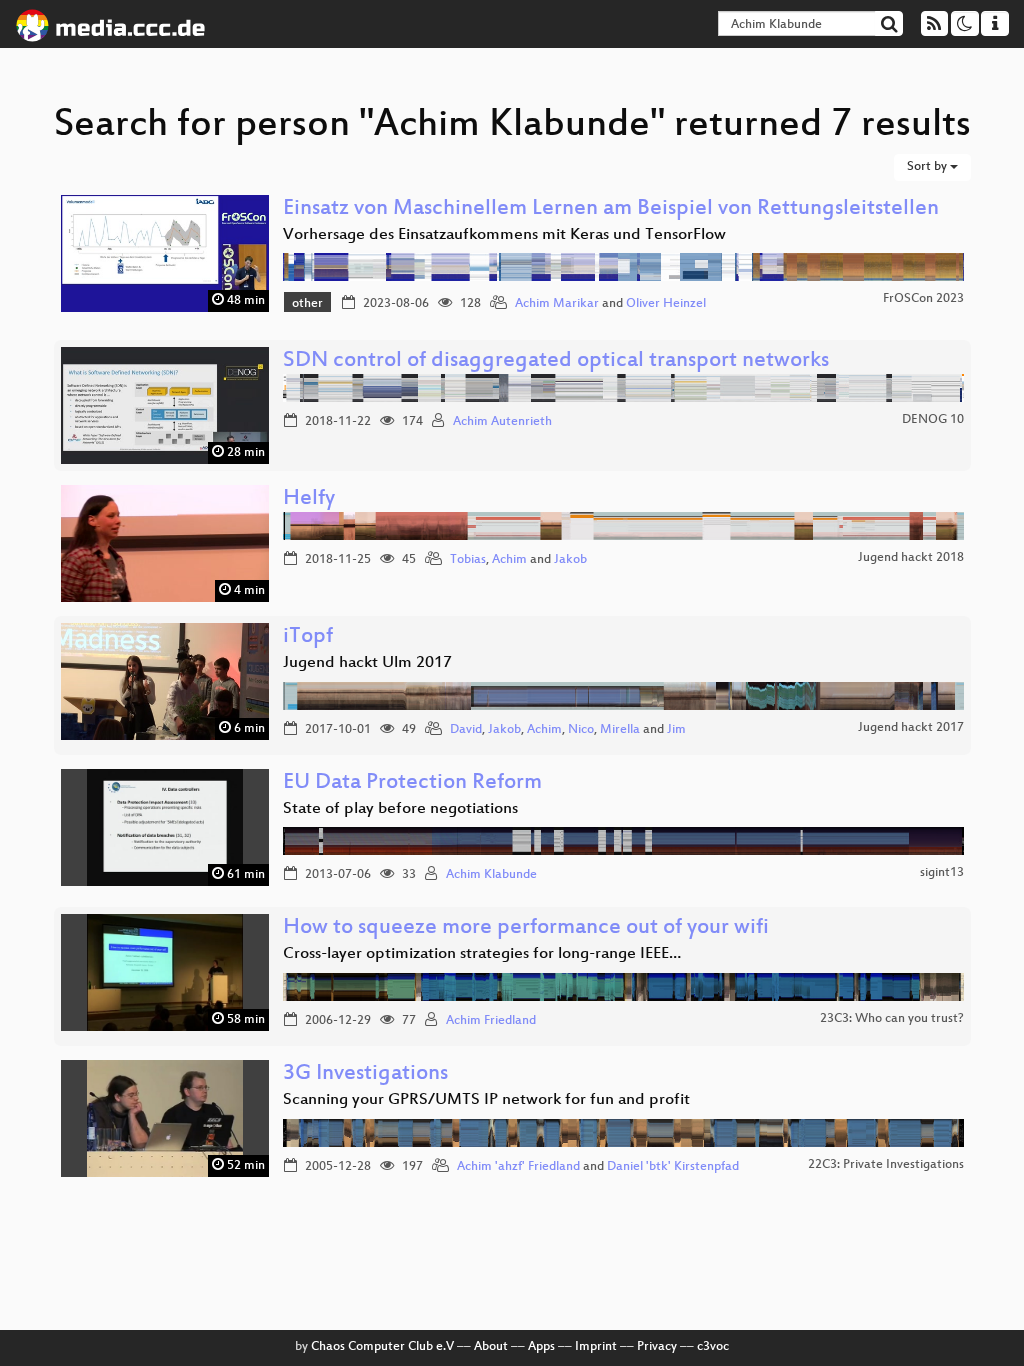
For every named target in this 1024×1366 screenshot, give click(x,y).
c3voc (713, 1347)
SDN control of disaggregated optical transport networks (556, 361)
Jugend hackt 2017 (911, 728)
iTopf (308, 637)
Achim (509, 560)
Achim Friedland (491, 1021)
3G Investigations (365, 1074)
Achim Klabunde (491, 875)
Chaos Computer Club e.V (382, 1347)
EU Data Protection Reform (412, 783)
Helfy (309, 499)
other (307, 304)
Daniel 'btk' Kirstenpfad (673, 1167)
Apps (541, 1347)
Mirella (620, 730)
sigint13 (942, 873)
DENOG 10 (933, 420)
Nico (581, 730)
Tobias (468, 560)
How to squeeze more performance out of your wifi (526, 928)
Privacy (657, 1347)
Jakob (570, 560)
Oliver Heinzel (666, 304)
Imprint (596, 1347)
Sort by (928, 167)
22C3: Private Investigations (886, 1165)
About (491, 1347)
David (466, 730)
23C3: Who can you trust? (892, 1019)
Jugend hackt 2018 (911, 558)
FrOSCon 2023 (923, 299)
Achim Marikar (557, 304)
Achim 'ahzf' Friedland (518, 1167)
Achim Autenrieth (502, 422)
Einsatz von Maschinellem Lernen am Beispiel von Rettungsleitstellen (611, 209)
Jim (676, 730)
